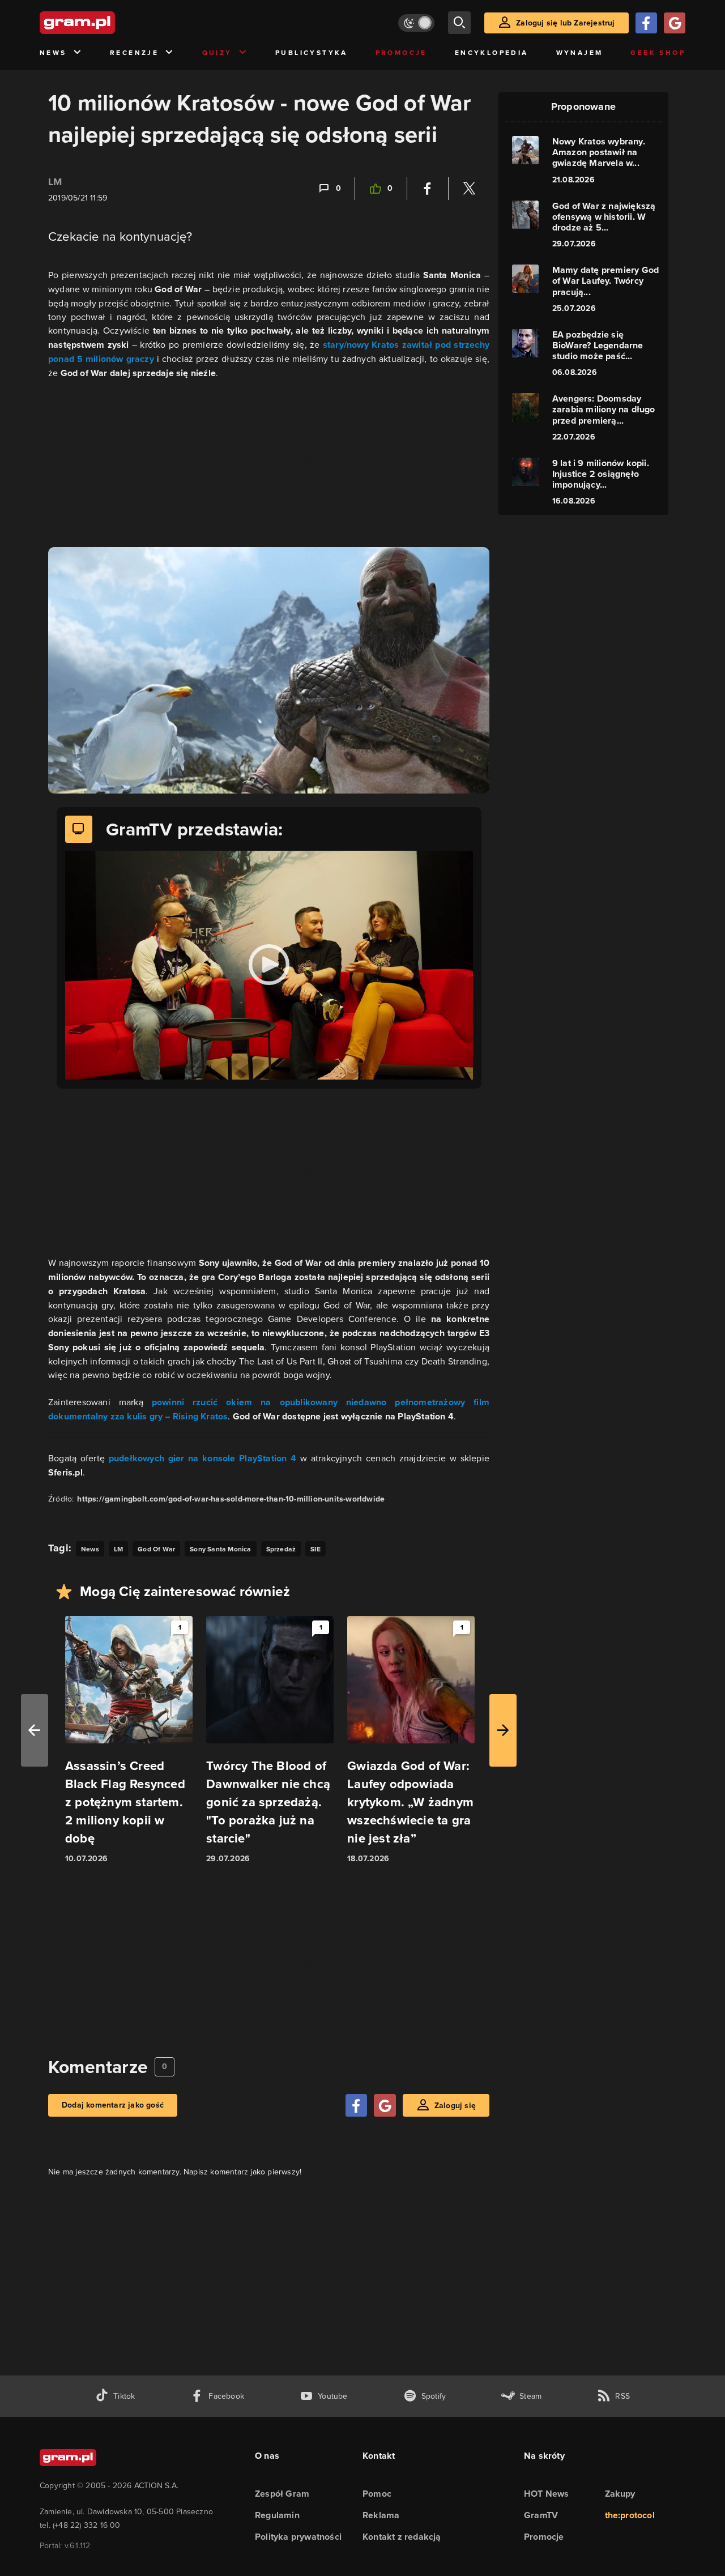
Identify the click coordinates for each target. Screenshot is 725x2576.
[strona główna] (105, 23)
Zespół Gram (282, 2494)
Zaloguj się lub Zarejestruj (565, 23)
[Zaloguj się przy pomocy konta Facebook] (646, 23)
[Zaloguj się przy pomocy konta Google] (675, 23)
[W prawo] (503, 1730)
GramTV (541, 2515)
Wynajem (580, 53)
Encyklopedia (492, 53)
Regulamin (277, 2515)
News (53, 53)
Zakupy (620, 2494)
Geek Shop (658, 53)
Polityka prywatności (298, 2537)
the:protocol (630, 2515)
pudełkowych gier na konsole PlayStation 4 (203, 1458)
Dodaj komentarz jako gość (113, 2105)
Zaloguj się (455, 2106)
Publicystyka (312, 53)
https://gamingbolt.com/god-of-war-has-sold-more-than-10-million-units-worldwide (231, 1499)
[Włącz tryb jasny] (416, 23)
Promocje (401, 53)
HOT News (547, 2494)
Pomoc (377, 2494)
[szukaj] (459, 23)
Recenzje (134, 53)
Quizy (217, 53)
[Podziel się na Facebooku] (428, 189)
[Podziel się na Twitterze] (469, 189)
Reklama (381, 2515)
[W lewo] (35, 1730)
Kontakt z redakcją (402, 2537)
